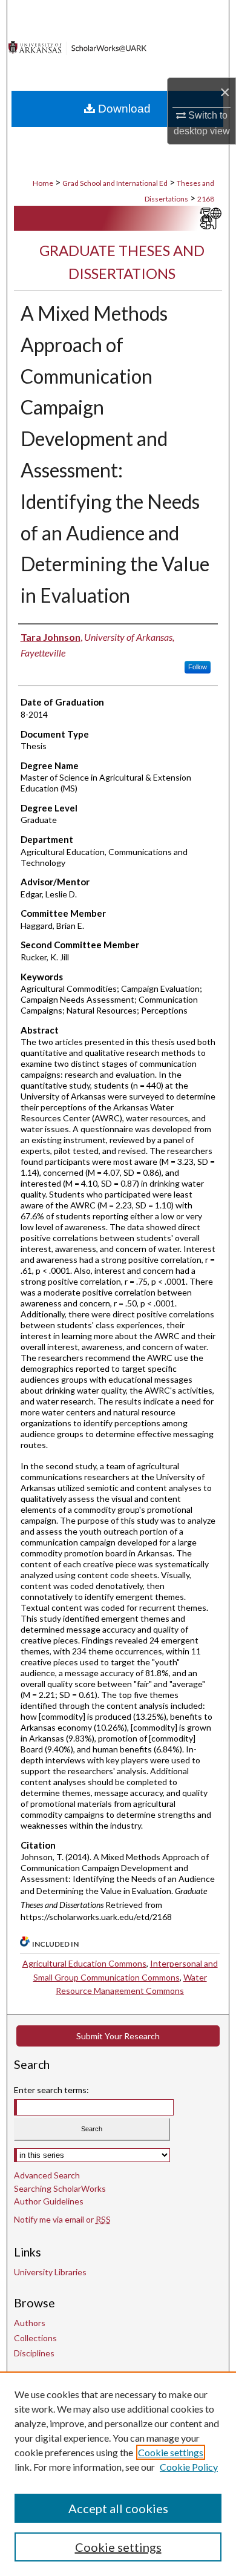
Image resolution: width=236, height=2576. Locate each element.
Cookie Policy (189, 2467)
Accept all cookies (118, 2508)
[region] (118, 2474)
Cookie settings (171, 2452)
